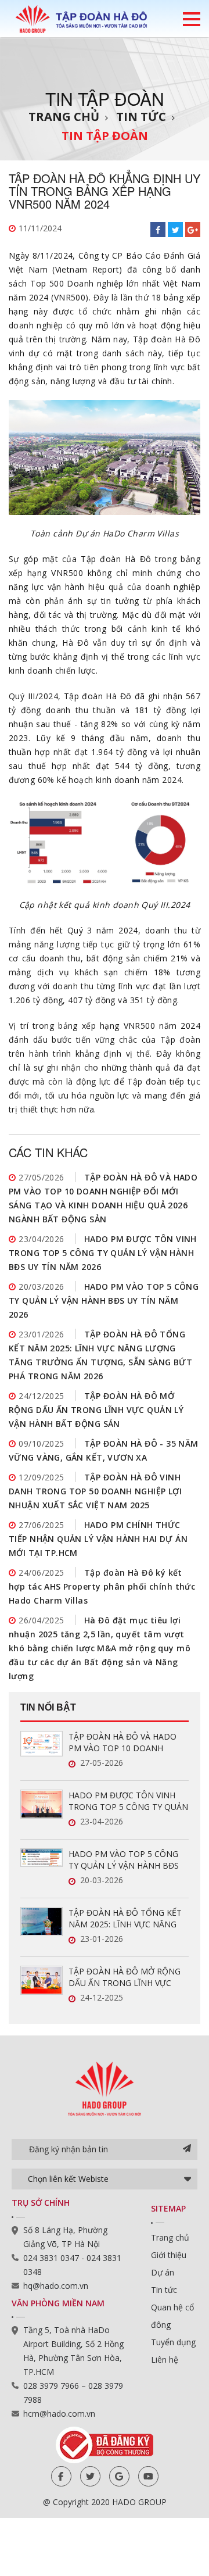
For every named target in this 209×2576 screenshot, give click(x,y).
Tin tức (141, 117)
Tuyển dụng (173, 2342)
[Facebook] (61, 2476)
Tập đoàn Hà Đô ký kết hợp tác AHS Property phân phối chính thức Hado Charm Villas (102, 1586)
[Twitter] (90, 2476)
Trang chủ (64, 117)
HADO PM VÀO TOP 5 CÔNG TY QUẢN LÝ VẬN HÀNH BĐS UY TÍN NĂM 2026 (104, 1300)
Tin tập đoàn (105, 136)
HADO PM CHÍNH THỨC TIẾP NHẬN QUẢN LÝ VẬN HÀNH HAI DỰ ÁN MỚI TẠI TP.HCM (98, 1539)
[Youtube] (148, 2476)
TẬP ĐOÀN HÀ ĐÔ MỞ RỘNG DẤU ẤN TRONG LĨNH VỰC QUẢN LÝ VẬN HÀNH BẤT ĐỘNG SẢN (96, 1410)
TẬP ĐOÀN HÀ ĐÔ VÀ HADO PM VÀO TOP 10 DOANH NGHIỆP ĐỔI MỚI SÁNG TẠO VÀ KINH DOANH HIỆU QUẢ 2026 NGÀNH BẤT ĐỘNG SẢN (126, 1743)
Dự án (163, 2272)
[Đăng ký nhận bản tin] (187, 2149)
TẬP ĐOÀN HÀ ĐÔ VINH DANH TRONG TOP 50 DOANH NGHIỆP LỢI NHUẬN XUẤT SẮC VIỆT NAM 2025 (95, 1491)
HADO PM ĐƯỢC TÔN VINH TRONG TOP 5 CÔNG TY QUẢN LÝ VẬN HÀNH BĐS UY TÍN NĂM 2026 (103, 1253)
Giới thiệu (169, 2255)
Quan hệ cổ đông (172, 2316)
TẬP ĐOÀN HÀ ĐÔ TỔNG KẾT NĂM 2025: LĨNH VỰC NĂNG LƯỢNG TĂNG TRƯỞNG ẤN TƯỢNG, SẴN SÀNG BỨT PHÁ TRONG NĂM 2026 (125, 1919)
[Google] (119, 2476)
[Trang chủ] (81, 19)
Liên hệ (165, 2359)
